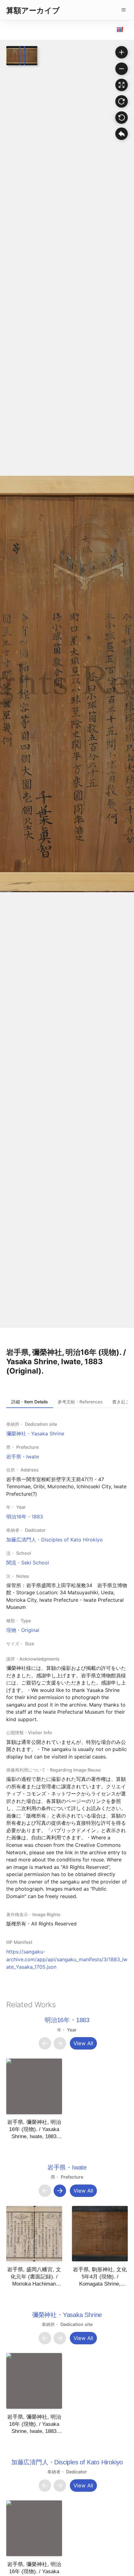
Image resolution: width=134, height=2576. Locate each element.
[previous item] (45, 2043)
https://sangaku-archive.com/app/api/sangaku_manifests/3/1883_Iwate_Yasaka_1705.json (67, 1959)
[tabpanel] (67, 1695)
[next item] (60, 2043)
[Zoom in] (122, 52)
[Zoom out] (122, 69)
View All (83, 2043)
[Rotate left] (122, 118)
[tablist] (67, 1402)
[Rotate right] (122, 101)
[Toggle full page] (122, 85)
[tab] (30, 1402)
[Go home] (122, 134)
